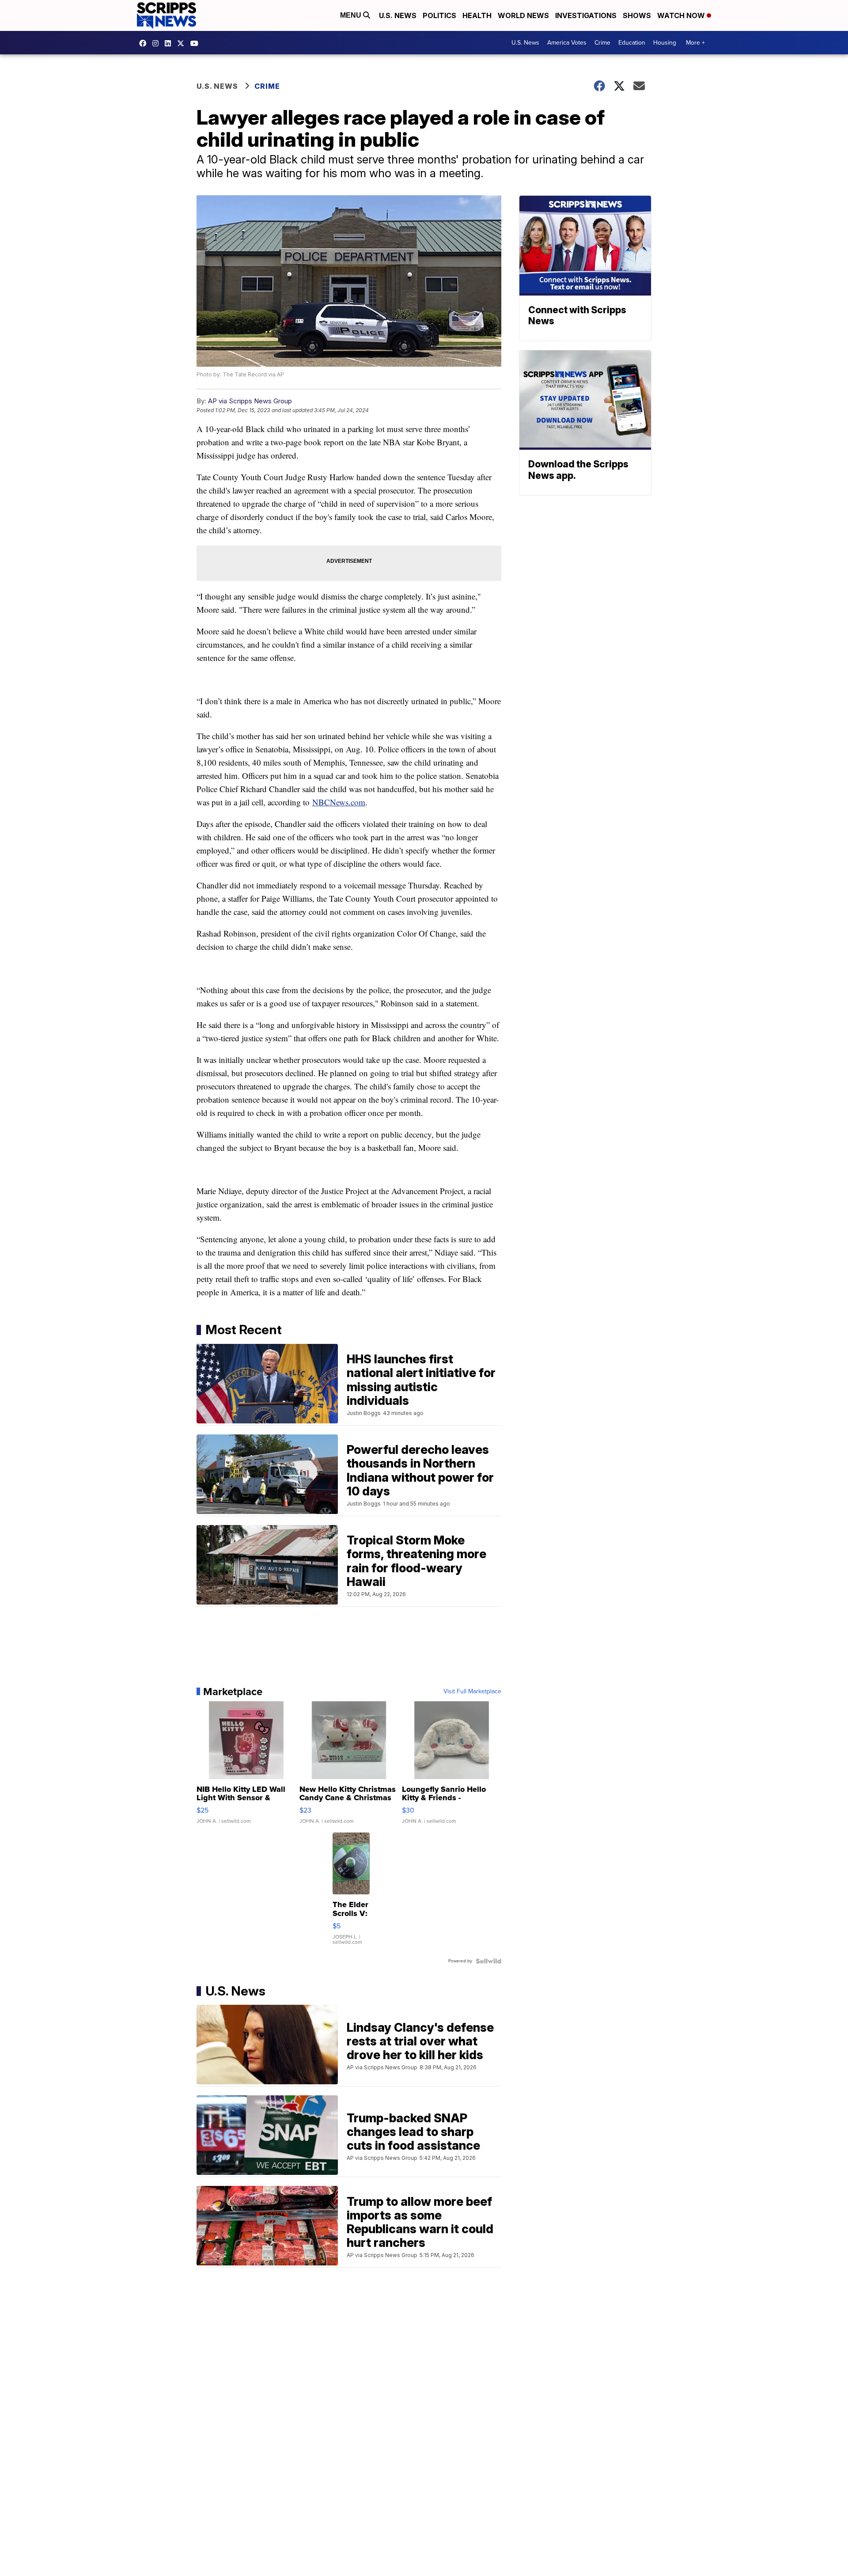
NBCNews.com (339, 802)
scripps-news (170, 43)
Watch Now (682, 15)
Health (477, 15)
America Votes (567, 43)
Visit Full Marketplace (472, 1692)
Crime (602, 43)
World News (523, 15)
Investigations (586, 15)
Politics (439, 15)
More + (695, 43)
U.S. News (398, 15)
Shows (637, 15)
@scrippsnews (197, 43)
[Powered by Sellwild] (488, 1961)
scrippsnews (145, 43)
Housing (665, 43)
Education (632, 43)
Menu (352, 15)
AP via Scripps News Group (250, 401)
